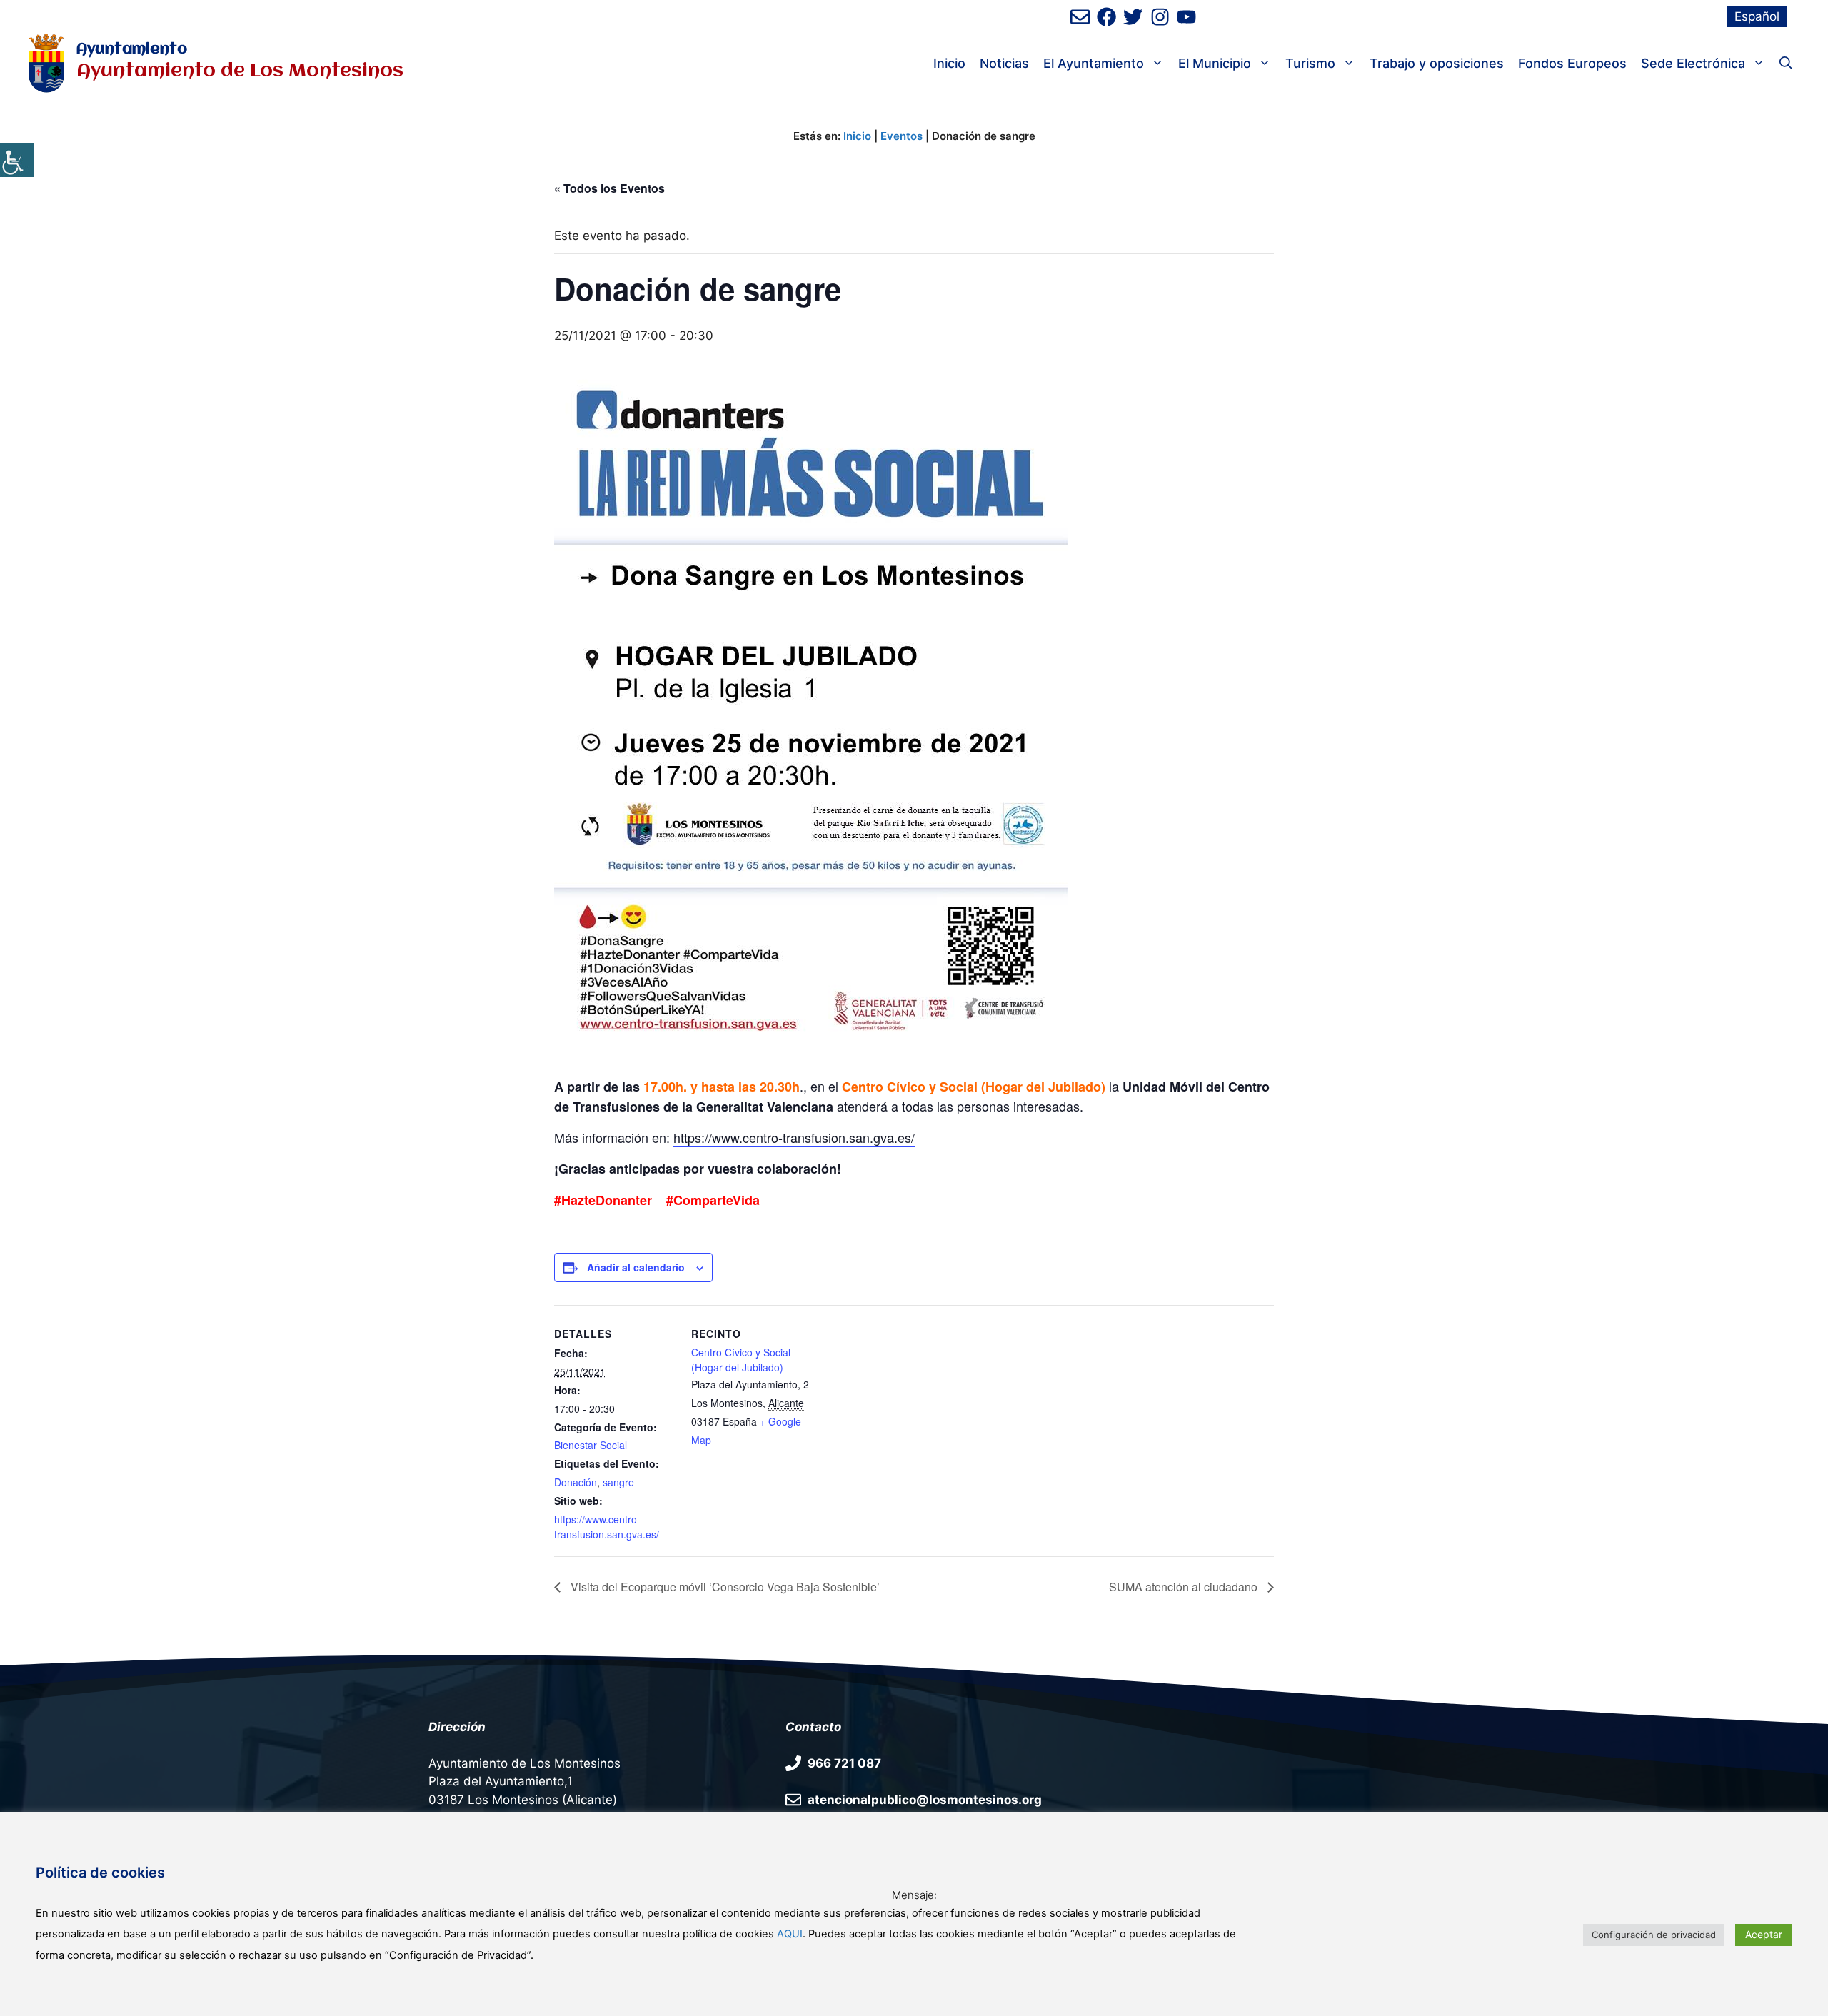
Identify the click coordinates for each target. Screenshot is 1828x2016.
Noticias (1004, 63)
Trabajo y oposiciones (1437, 63)
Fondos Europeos (1572, 63)
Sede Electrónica (1693, 63)
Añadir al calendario (636, 1267)
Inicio (949, 63)
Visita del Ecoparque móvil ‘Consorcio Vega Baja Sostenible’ (724, 1587)
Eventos (902, 136)
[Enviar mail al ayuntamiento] (1080, 17)
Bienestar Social (591, 1445)
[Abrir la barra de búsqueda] (1786, 64)
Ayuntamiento (132, 50)
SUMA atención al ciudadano (1185, 1587)
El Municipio (1215, 63)
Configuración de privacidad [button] (1654, 1935)
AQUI (790, 1934)
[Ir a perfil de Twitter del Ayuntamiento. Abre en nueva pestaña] (1133, 17)
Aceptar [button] (1764, 1934)
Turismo (1310, 63)
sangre (618, 1482)
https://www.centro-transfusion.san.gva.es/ (794, 1137)
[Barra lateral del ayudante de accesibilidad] (17, 160)
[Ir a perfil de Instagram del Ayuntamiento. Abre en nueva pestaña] (1160, 17)
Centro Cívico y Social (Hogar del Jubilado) (741, 1360)
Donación (576, 1482)
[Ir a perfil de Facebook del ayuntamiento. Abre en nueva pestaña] (1106, 17)
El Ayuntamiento (1094, 63)
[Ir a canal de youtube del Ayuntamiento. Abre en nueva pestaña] (1186, 17)
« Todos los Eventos (609, 188)
